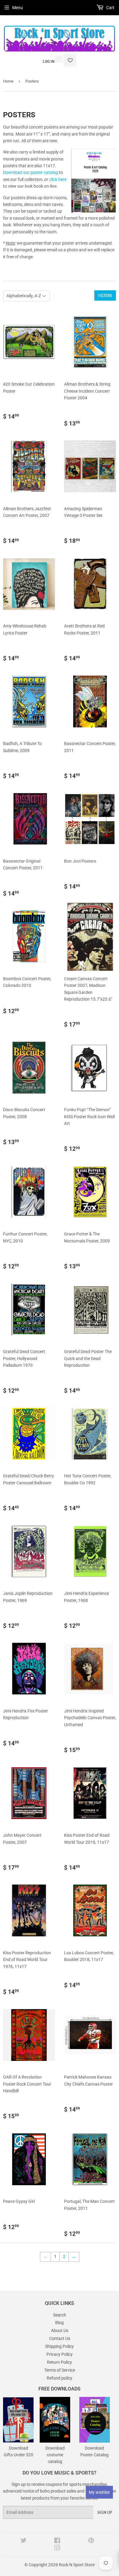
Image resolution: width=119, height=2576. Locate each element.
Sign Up (105, 2512)
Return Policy (60, 2362)
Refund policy (60, 2378)
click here (58, 179)
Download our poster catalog (31, 172)
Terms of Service (60, 2370)
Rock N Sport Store (77, 2565)
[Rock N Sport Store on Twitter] (23, 2541)
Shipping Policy (60, 2346)
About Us (60, 2330)
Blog (60, 2323)
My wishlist (99, 2492)
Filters (105, 296)
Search (60, 2315)
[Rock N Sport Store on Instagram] (57, 2549)
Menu (18, 8)
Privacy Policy (60, 2354)
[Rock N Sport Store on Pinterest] (91, 2541)
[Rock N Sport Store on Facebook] (57, 2541)
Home (8, 81)
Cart (110, 8)
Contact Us (60, 2338)
